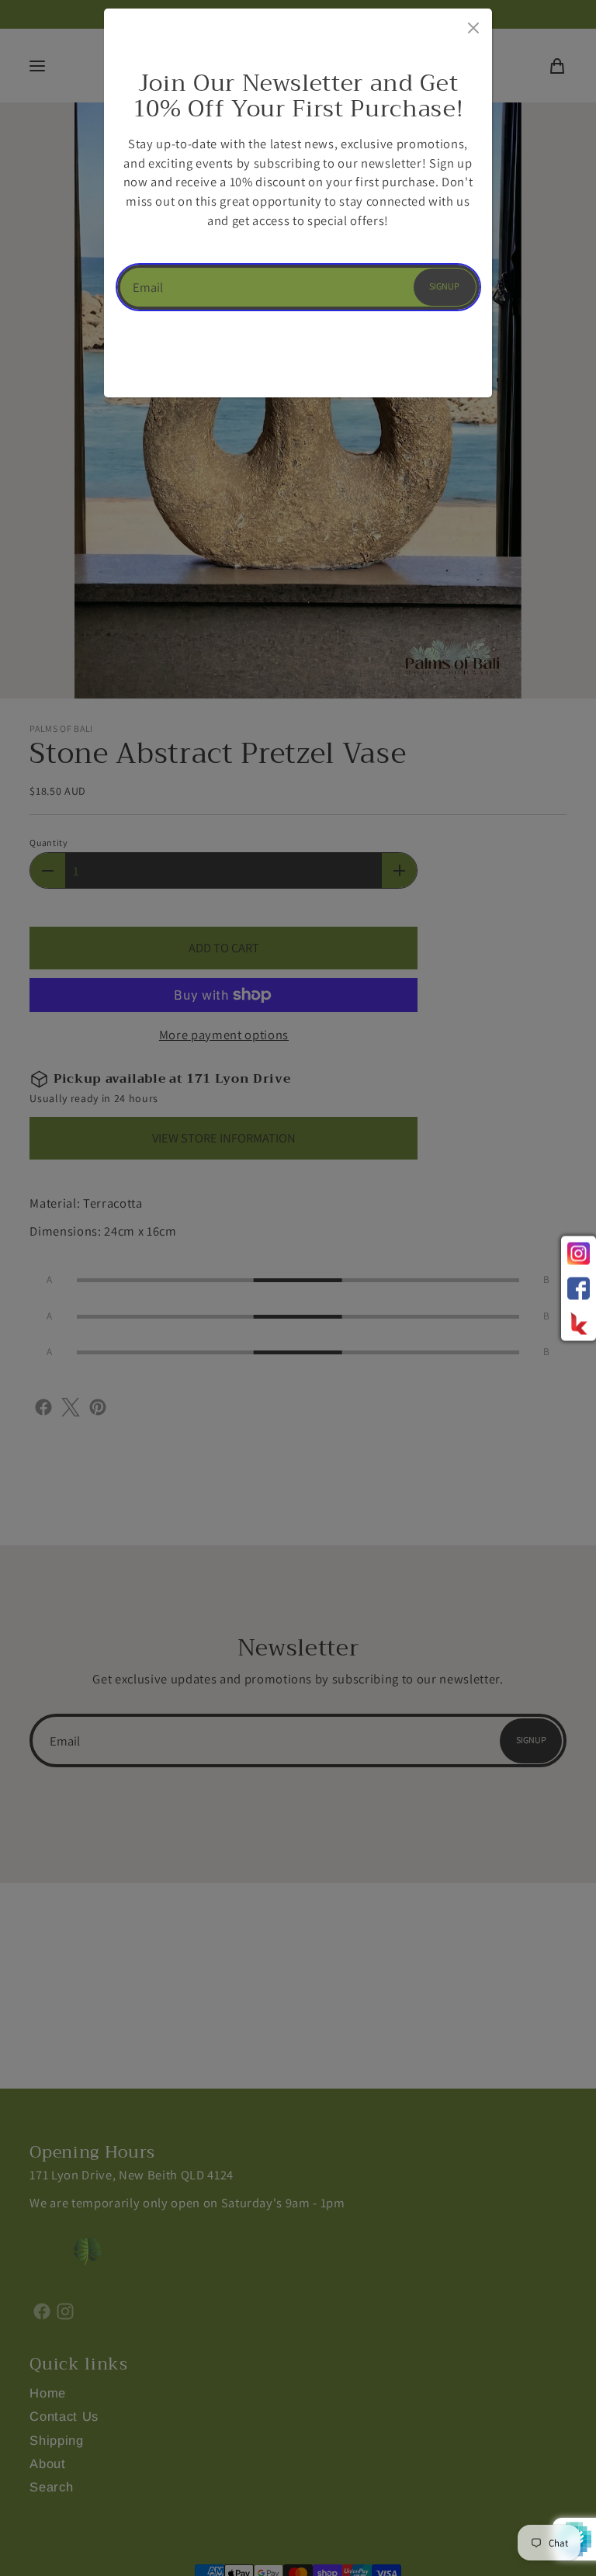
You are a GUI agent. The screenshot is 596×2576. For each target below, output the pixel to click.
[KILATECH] (579, 1323)
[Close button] (472, 25)
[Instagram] (579, 1253)
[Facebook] (579, 1288)
